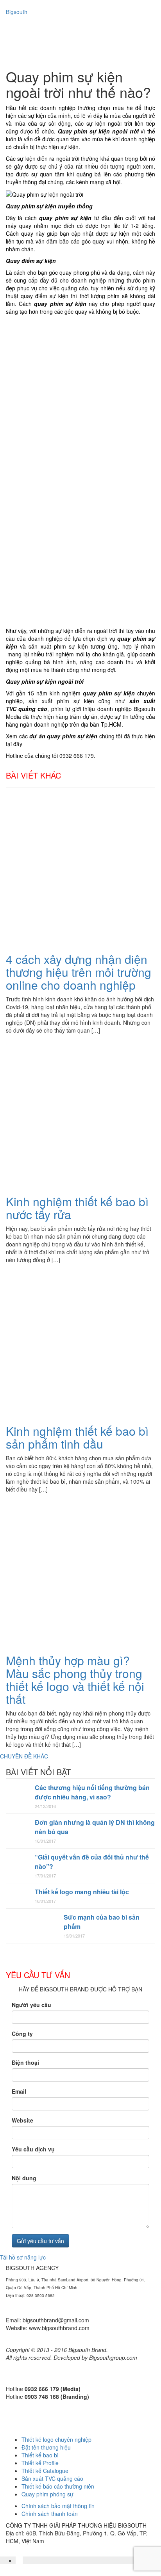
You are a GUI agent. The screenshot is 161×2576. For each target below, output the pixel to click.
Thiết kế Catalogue (45, 2471)
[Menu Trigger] (134, 23)
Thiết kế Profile (40, 2463)
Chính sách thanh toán (50, 2514)
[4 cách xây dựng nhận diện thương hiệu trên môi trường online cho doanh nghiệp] (80, 870)
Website (22, 2120)
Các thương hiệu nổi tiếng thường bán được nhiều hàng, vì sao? (92, 1792)
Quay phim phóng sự (47, 2494)
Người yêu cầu (31, 2005)
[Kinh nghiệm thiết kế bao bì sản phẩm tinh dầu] (80, 1342)
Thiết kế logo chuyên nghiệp (56, 2439)
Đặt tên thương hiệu (46, 2447)
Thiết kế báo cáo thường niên (58, 2486)
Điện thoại (25, 2062)
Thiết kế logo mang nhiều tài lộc (82, 1892)
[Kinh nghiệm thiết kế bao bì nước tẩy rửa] (80, 1113)
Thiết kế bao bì (40, 2455)
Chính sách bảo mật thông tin (58, 2506)
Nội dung (24, 2178)
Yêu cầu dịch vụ (33, 2149)
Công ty (22, 2034)
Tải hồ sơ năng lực (23, 2257)
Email (19, 2091)
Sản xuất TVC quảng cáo (52, 2478)
